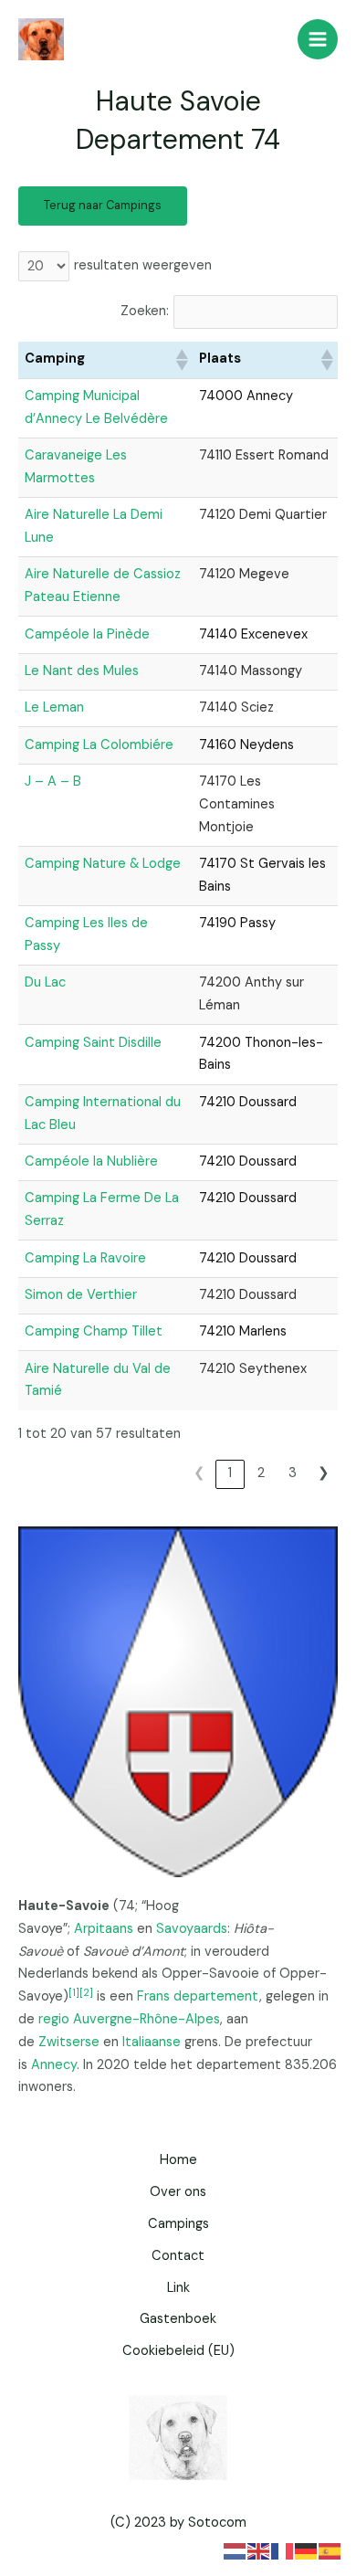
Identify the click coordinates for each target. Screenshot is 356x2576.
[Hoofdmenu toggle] (318, 39)
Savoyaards (192, 1929)
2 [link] (261, 1473)
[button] (181, 360)
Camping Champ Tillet (94, 1331)
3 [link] (293, 1473)
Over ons (178, 2192)
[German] (307, 2550)
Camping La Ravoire (85, 1258)
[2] (86, 1992)
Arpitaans (104, 1929)
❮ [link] (199, 1473)
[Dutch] (236, 2550)
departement (216, 1996)
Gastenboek (178, 2319)
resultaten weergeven (143, 265)
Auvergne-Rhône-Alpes (147, 2019)
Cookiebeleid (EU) (178, 2351)
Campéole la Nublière (91, 1161)
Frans (153, 1996)
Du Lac (45, 982)
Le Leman (54, 707)
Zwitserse (69, 2042)
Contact (178, 2256)
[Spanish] (330, 2550)
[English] (259, 2550)
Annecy (54, 2065)
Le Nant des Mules (82, 671)
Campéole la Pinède (87, 634)
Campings (178, 2224)
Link (178, 2288)
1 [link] (230, 1473)
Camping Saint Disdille (93, 1043)
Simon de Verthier (81, 1295)
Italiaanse (152, 2042)
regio (54, 2019)
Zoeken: (145, 311)
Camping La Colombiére (99, 745)
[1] (74, 1992)
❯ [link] (324, 1473)
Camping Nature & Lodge (103, 864)
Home (178, 2160)
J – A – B (53, 781)
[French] (283, 2550)
